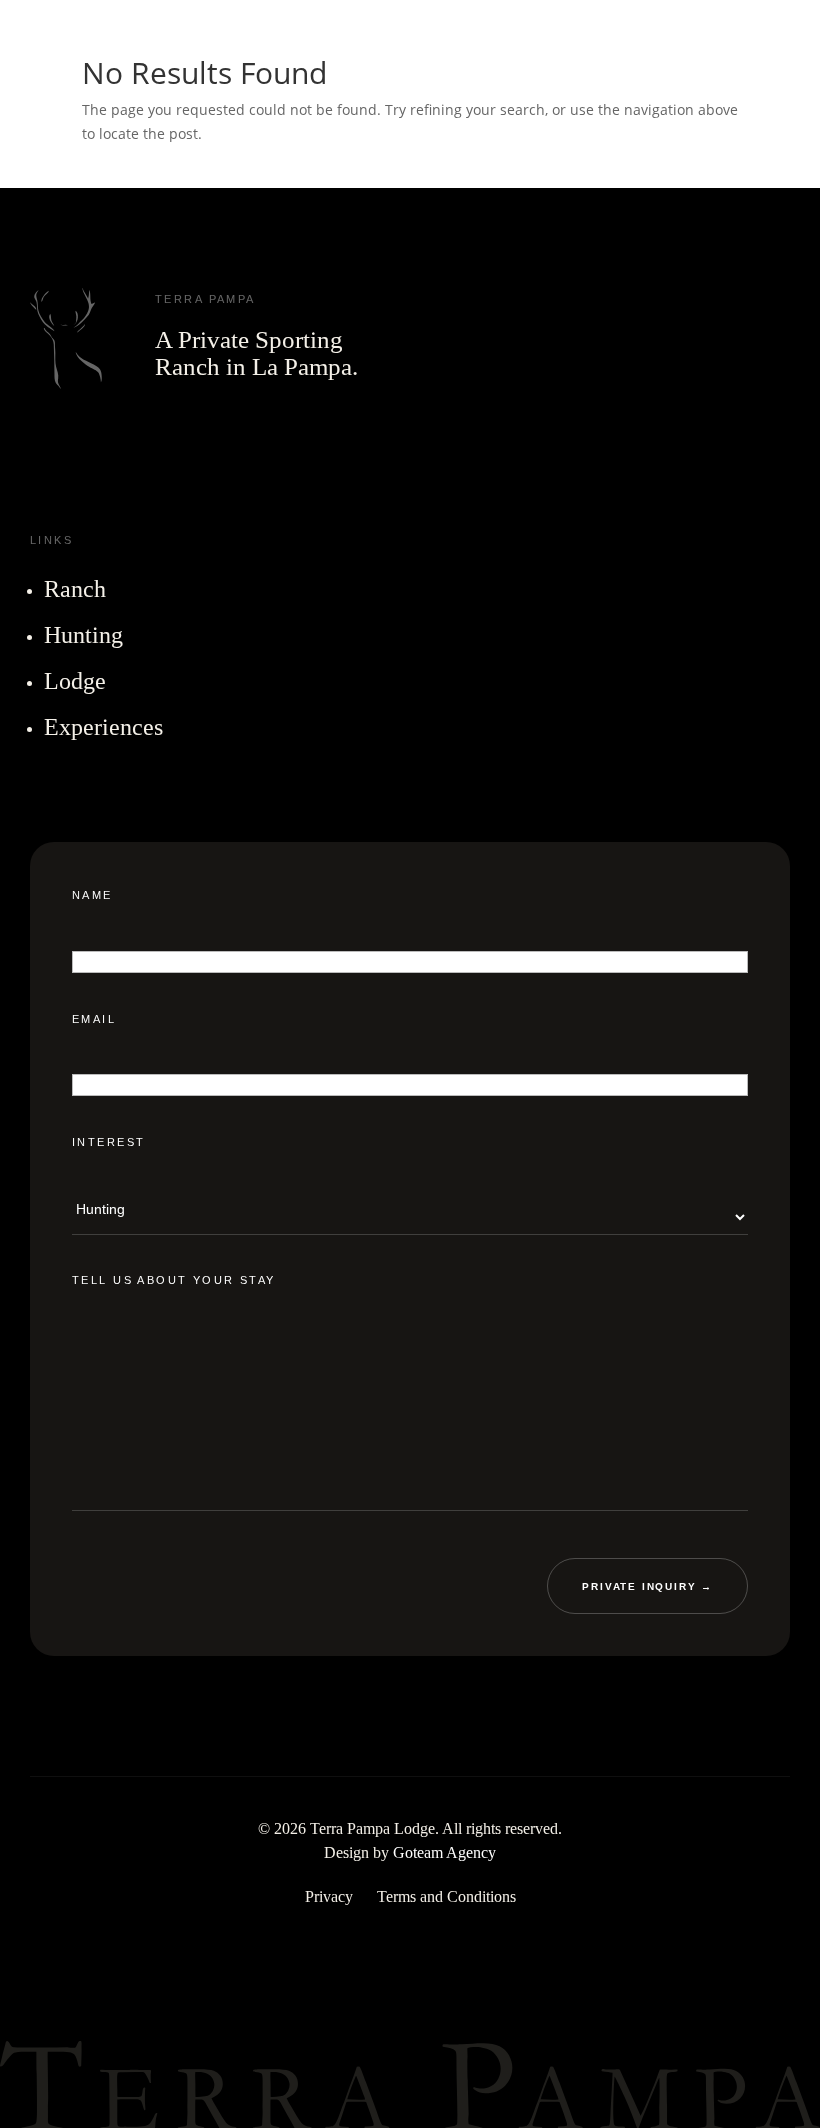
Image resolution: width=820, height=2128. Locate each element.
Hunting (83, 635)
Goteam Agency (444, 1851)
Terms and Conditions (446, 1895)
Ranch (75, 589)
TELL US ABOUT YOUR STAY (174, 1279)
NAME (92, 895)
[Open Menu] (788, 45)
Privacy (329, 1895)
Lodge (75, 681)
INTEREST (108, 1142)
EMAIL (94, 1018)
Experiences (103, 727)
